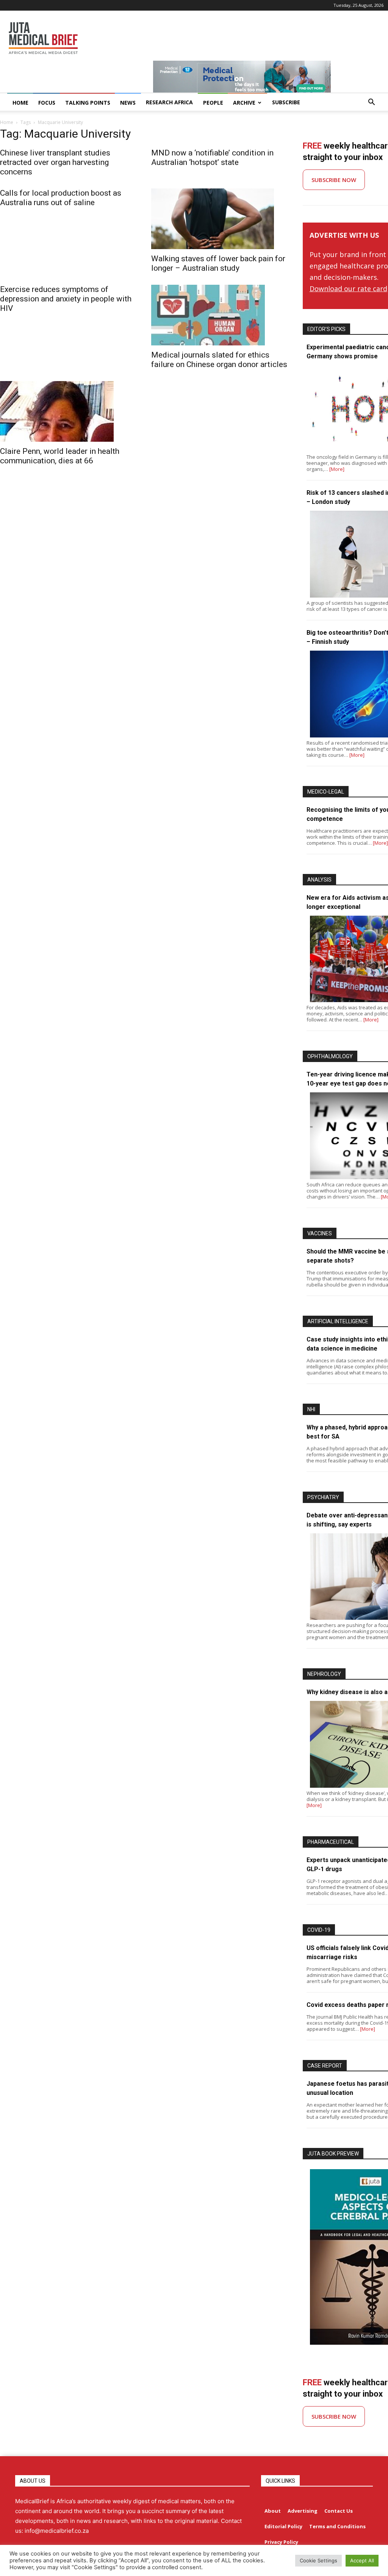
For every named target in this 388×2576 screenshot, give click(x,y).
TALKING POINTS (88, 103)
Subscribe (286, 102)
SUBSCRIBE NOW (334, 180)
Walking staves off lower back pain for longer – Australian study (218, 263)
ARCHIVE (244, 103)
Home (7, 122)
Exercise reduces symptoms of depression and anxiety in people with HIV (66, 299)
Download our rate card (348, 289)
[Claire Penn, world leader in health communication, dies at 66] (68, 411)
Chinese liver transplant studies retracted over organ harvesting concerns (55, 162)
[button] (371, 103)
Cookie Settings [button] (318, 2560)
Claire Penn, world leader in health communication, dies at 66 (60, 456)
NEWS (128, 103)
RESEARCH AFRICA (169, 102)
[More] (337, 469)
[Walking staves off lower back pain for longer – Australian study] (219, 219)
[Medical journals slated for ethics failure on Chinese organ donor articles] (219, 315)
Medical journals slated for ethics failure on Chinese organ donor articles (219, 360)
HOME (20, 103)
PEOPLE (213, 103)
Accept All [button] (362, 2560)
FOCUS (47, 103)
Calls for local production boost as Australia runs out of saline (61, 198)
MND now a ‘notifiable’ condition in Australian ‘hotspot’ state (212, 158)
